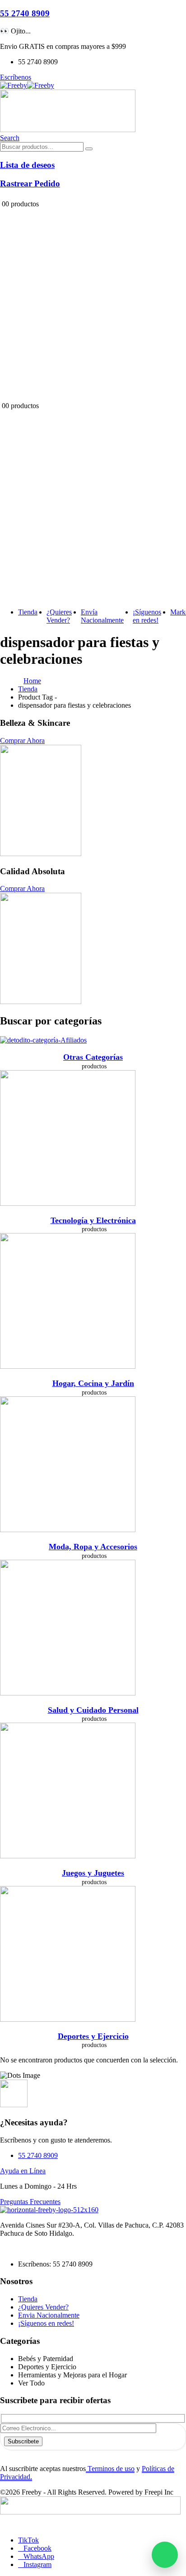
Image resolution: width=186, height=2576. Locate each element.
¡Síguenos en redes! (147, 616)
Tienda (28, 612)
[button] (10, 138)
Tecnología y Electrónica (93, 1220)
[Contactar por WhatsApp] (165, 2555)
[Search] (89, 149)
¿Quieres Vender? (59, 616)
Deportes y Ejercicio (93, 2036)
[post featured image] (43, 1040)
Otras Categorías (93, 1057)
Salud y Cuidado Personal (93, 1710)
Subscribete (23, 2441)
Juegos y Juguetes (93, 1873)
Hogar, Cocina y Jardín (93, 1383)
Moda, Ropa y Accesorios (93, 1547)
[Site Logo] (27, 85)
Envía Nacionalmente (102, 616)
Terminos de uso (110, 2469)
